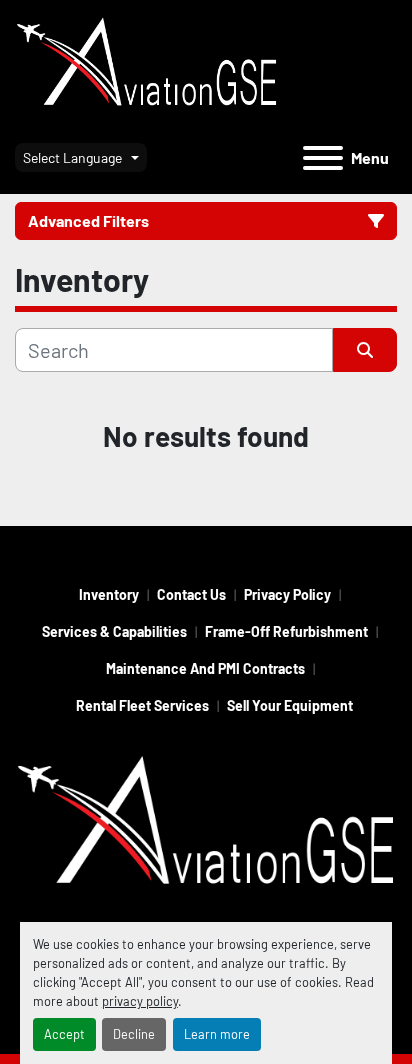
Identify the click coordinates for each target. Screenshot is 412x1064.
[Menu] (323, 158)
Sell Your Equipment (290, 705)
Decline (134, 1034)
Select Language (72, 157)
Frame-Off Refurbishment (286, 631)
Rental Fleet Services (142, 705)
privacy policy (140, 1001)
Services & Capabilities (114, 631)
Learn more (217, 1034)
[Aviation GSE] (206, 824)
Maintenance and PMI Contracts (205, 668)
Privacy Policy (287, 594)
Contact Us (191, 594)
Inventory (109, 594)
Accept (64, 1034)
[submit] (365, 350)
